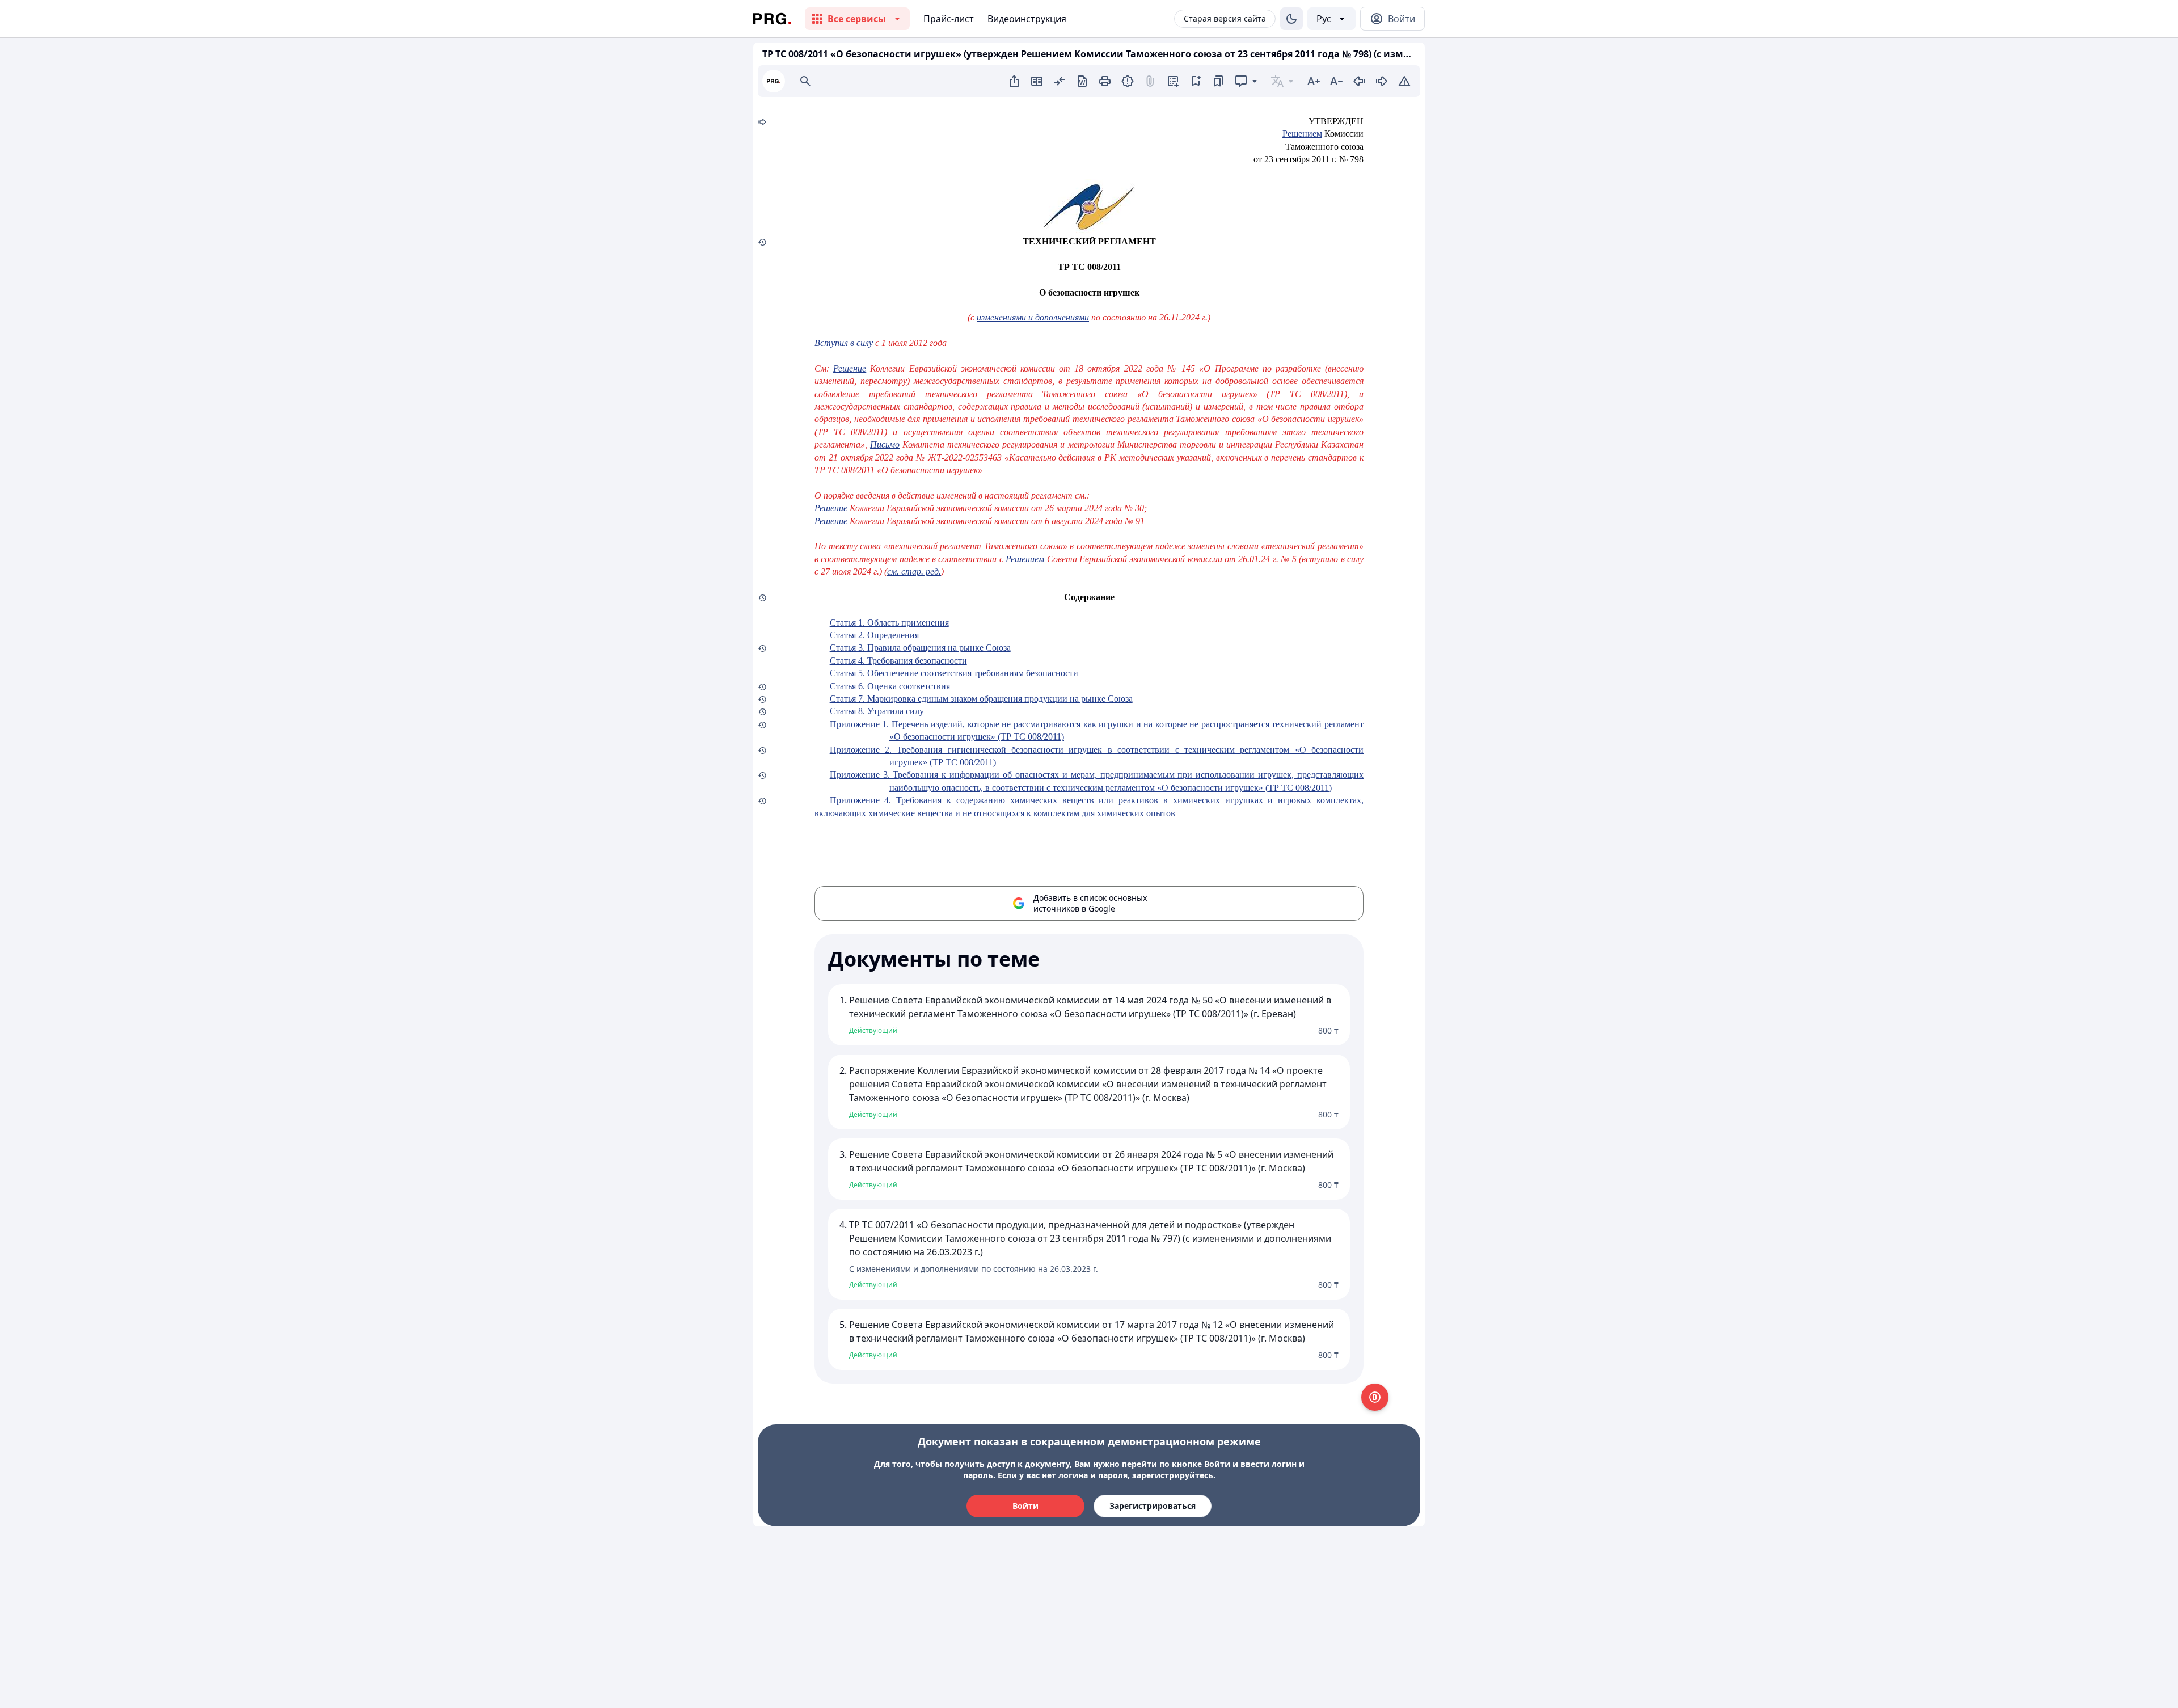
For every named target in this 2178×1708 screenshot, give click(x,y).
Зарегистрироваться (1153, 1506)
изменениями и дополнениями (1033, 317)
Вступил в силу (844, 343)
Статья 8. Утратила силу (877, 711)
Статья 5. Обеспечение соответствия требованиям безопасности (954, 673)
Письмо (885, 444)
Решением (1302, 134)
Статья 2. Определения (874, 635)
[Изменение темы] (1291, 19)
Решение (850, 368)
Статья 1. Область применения (889, 623)
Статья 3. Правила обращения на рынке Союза (920, 648)
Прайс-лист (949, 19)
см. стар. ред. (914, 572)
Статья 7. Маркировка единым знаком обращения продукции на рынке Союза (981, 699)
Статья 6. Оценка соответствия (890, 686)
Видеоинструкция (1027, 19)
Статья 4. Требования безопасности (898, 661)
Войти (1025, 1506)
